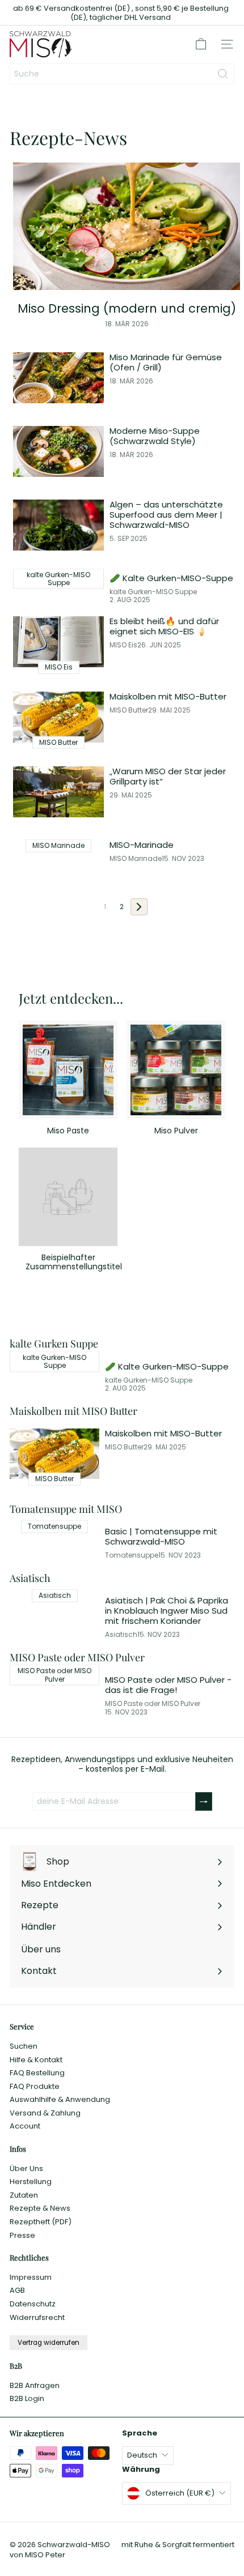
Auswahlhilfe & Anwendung (60, 2099)
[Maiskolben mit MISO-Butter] (58, 717)
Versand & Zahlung (45, 2113)
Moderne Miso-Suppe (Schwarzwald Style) (155, 436)
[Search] (223, 74)
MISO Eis (123, 645)
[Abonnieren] (204, 1801)
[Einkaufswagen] (201, 44)
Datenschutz (33, 2304)
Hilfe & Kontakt (36, 2060)
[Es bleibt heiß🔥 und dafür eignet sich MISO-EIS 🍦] (58, 642)
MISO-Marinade (142, 845)
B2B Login (27, 2398)
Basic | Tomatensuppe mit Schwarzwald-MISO (161, 1537)
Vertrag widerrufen (49, 2343)
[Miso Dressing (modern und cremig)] (127, 226)
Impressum (31, 2277)
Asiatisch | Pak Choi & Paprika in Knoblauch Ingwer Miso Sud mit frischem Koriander (167, 1611)
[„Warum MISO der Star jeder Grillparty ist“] (58, 792)
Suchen (24, 2046)
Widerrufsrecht (37, 2317)
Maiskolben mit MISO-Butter (168, 697)
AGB (17, 2290)
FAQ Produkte (35, 2086)
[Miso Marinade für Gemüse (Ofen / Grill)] (58, 378)
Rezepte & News (40, 2208)
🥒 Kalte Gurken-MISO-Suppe (171, 578)
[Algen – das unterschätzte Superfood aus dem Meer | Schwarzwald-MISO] (58, 525)
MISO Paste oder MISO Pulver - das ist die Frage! (168, 1685)
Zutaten (24, 2195)
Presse (22, 2235)
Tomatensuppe (132, 1555)
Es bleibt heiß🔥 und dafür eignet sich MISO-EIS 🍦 (164, 626)
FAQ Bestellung (37, 2073)
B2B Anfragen (35, 2385)
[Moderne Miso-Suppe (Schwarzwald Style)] (58, 451)
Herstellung (31, 2182)
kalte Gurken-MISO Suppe (153, 592)
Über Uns (26, 2168)
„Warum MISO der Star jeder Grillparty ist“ (168, 777)
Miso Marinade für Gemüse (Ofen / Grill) (166, 362)
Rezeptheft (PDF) (41, 2222)
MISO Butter (129, 710)
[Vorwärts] (139, 907)
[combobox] (122, 74)
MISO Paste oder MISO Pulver (153, 1704)
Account (25, 2126)
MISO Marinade (136, 859)
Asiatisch (121, 1635)
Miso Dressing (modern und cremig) (127, 308)
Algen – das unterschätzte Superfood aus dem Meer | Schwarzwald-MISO (166, 515)
